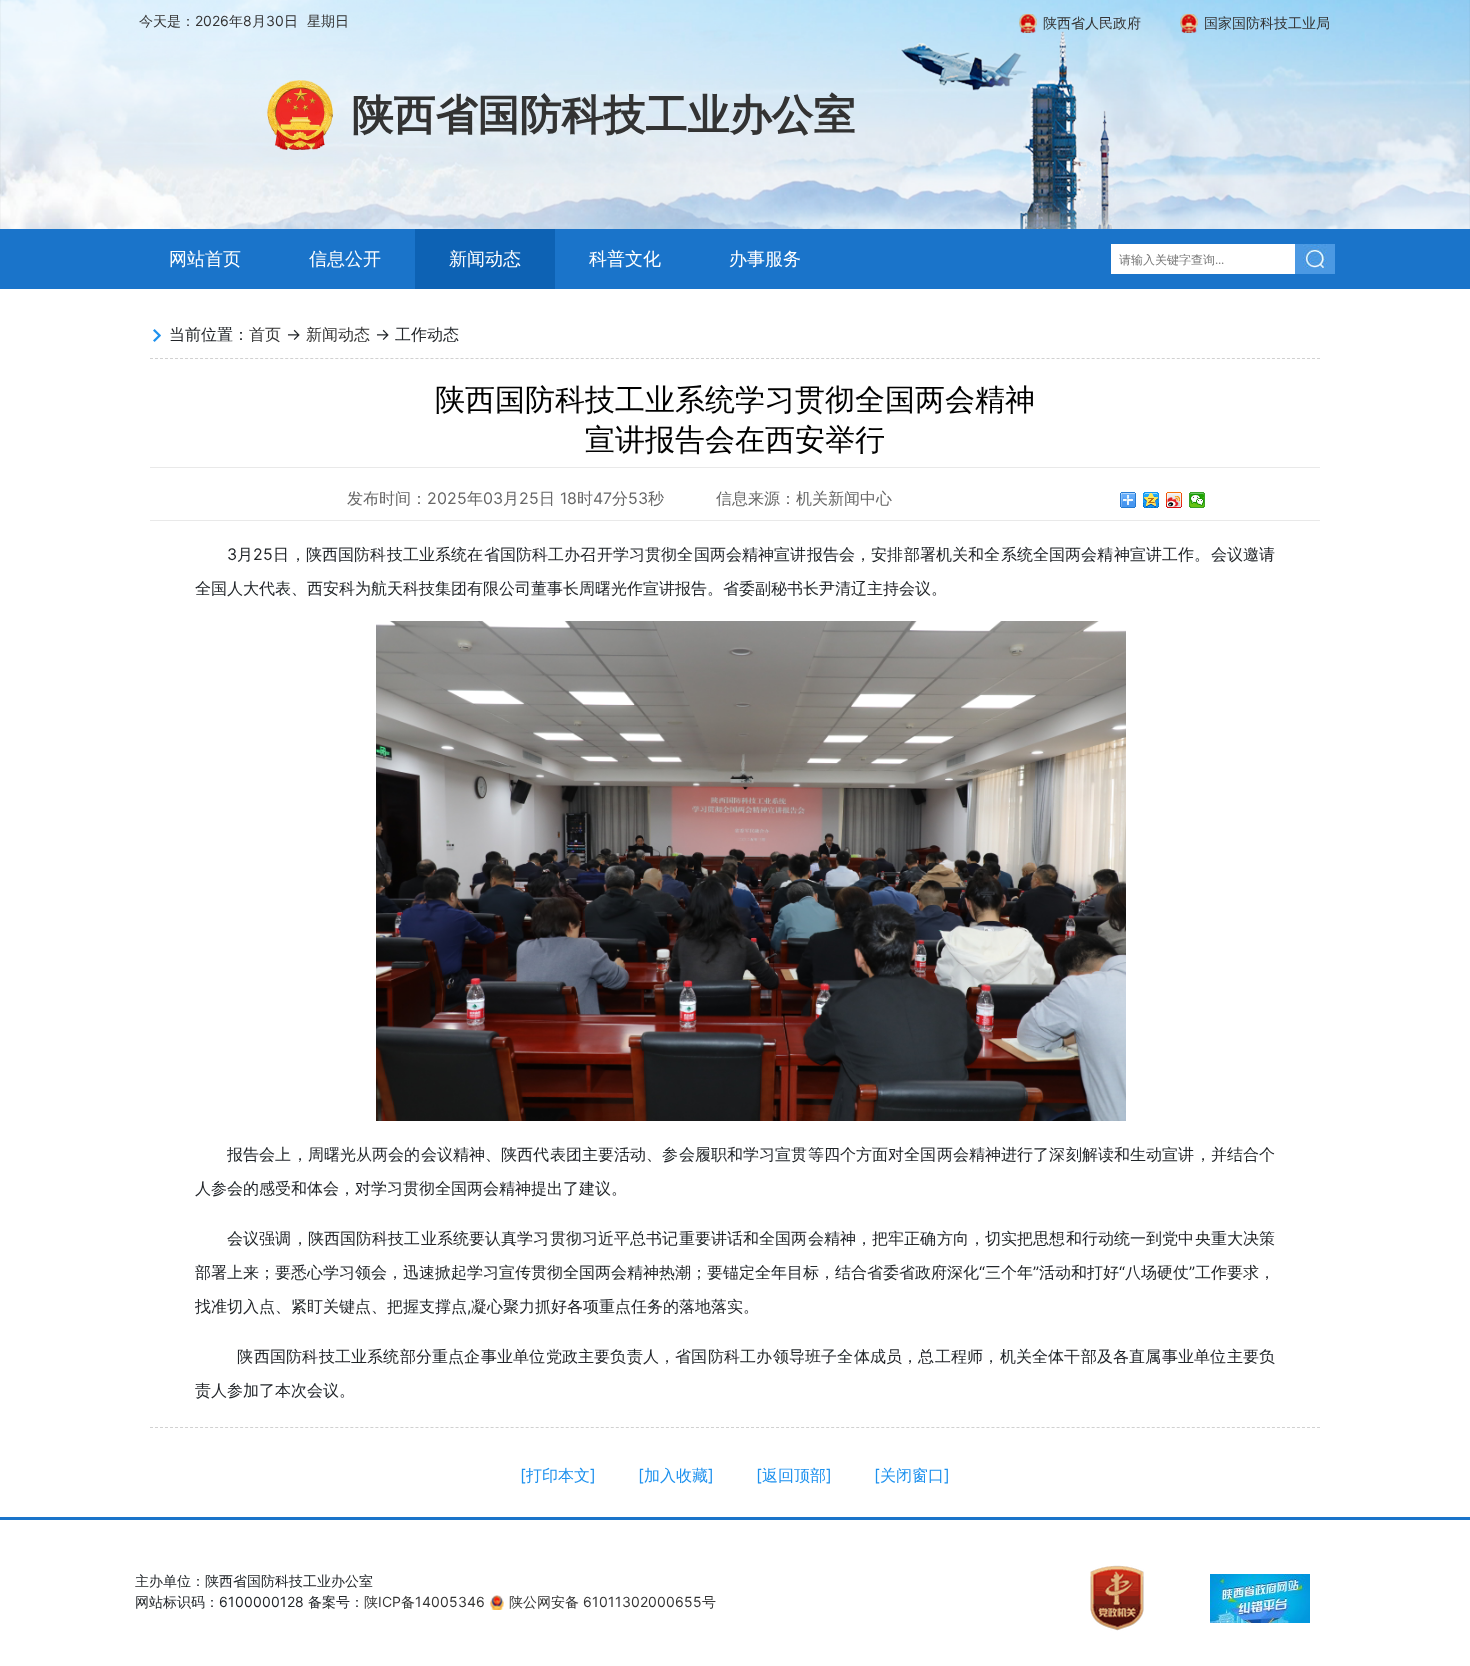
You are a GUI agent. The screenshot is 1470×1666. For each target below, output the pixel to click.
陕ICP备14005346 (424, 1601)
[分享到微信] (1197, 500)
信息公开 (345, 259)
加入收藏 (676, 1475)
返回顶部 (794, 1475)
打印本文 (558, 1475)
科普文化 (625, 259)
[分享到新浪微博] (1174, 500)
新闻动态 (485, 259)
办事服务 (765, 259)
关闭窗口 (912, 1475)
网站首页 (205, 259)
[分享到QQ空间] (1151, 500)
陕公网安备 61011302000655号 (612, 1601)
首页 (265, 334)
